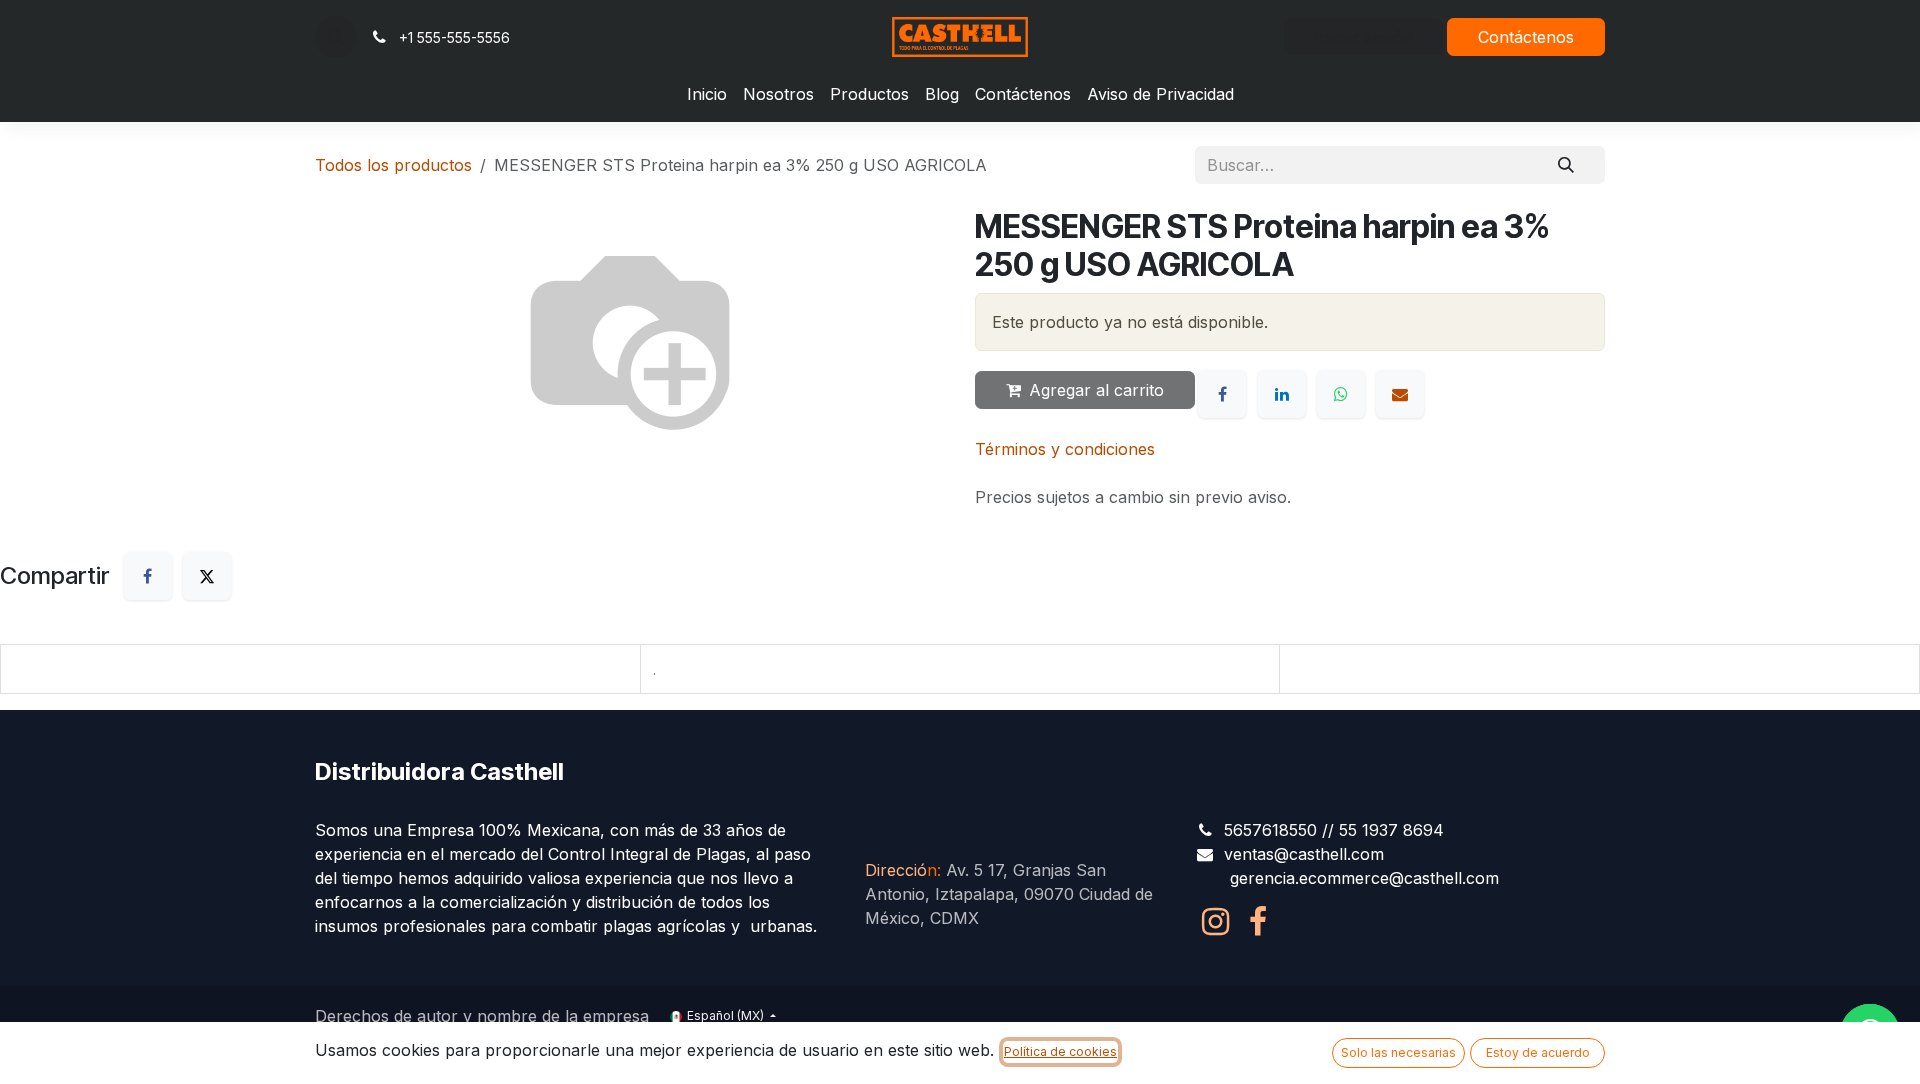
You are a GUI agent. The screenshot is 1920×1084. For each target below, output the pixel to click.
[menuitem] (707, 94)
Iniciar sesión (1363, 37)
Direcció (901, 870)
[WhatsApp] (1341, 394)
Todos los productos (393, 165)
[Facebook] (1222, 394)
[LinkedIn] (1282, 394)
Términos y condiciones (1065, 449)
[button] (336, 37)
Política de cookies (1060, 1051)
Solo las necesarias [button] (1398, 1052)
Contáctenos (1526, 37)
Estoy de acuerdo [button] (1538, 1052)
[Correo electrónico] (1400, 394)
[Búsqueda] (1566, 165)
